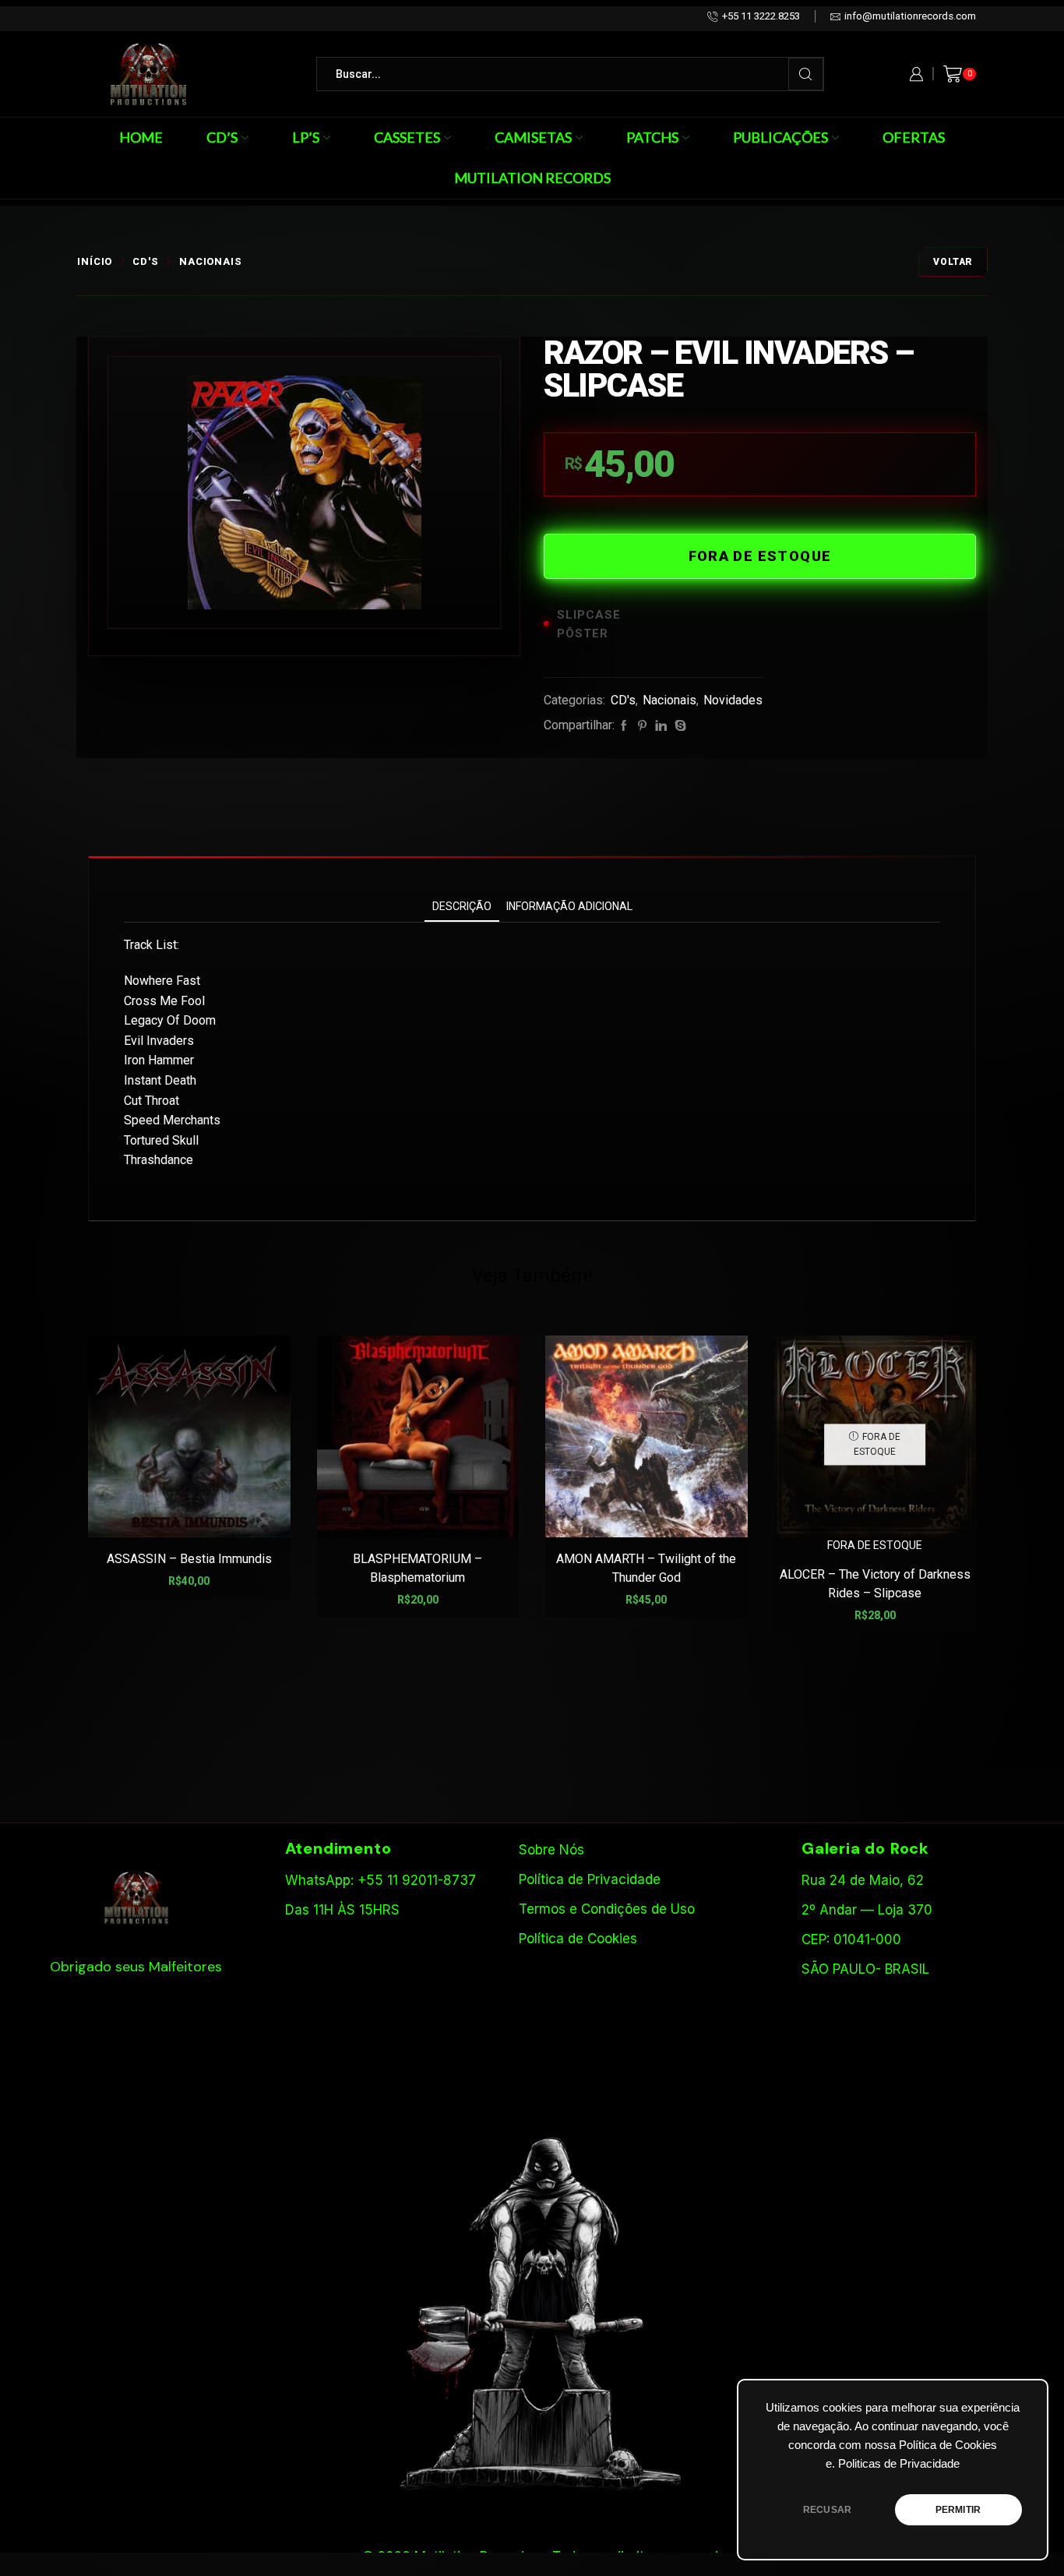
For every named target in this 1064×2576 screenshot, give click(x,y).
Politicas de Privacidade (899, 2464)
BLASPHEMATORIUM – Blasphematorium (417, 1568)
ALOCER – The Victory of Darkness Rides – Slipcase (875, 1584)
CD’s (222, 137)
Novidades (733, 700)
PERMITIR (958, 2510)
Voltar (953, 262)
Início (95, 261)
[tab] (462, 907)
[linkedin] (661, 726)
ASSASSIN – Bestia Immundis (189, 1559)
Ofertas (914, 137)
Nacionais (211, 261)
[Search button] (806, 74)
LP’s (306, 137)
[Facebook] (624, 726)
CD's (146, 261)
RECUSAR (827, 2510)
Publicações (780, 137)
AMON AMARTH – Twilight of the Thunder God (646, 1568)
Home (141, 137)
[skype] (678, 726)
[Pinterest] (642, 726)
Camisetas (533, 137)
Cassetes (407, 137)
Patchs (652, 137)
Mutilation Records (532, 178)
